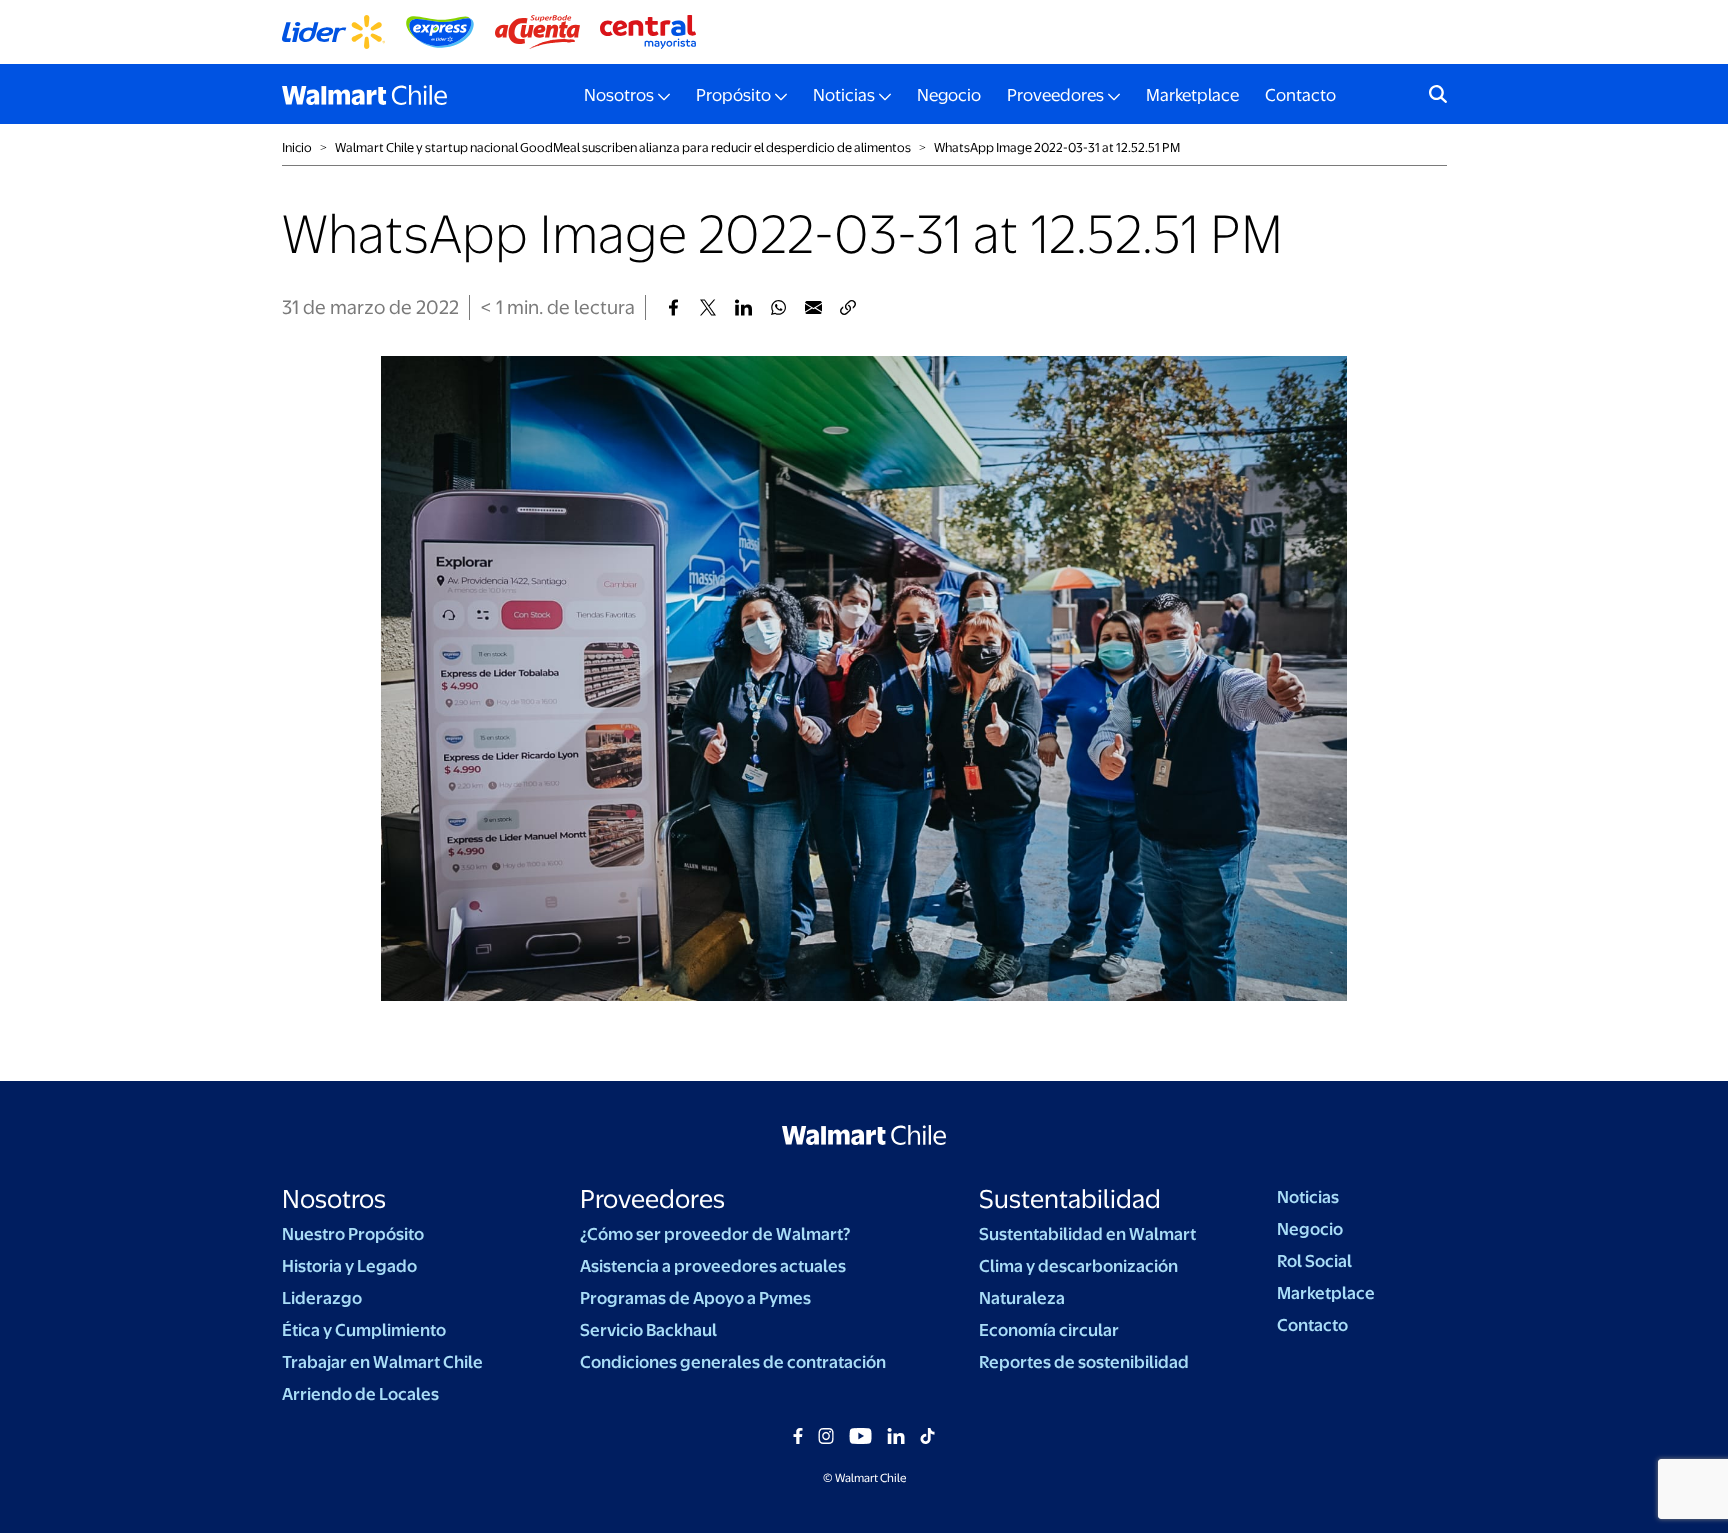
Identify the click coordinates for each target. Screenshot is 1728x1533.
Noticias (1308, 1197)
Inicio (297, 147)
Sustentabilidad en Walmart (1087, 1234)
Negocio (949, 95)
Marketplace (1192, 95)
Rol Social (1314, 1261)
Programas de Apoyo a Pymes (695, 1298)
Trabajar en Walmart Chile (382, 1362)
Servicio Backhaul (648, 1330)
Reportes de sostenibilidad (1084, 1362)
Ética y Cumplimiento (364, 1330)
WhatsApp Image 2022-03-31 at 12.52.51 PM (1057, 147)
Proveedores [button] (1055, 95)
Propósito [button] (733, 95)
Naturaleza (1022, 1298)
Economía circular (1049, 1330)
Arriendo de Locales (360, 1394)
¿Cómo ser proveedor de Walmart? (715, 1234)
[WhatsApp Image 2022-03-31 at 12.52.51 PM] (673, 307)
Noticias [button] (844, 95)
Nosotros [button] (619, 95)
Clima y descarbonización (1078, 1266)
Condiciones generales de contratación (733, 1362)
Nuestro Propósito (353, 1234)
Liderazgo (322, 1298)
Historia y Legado (349, 1266)
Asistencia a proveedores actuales (713, 1266)
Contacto (1300, 95)
